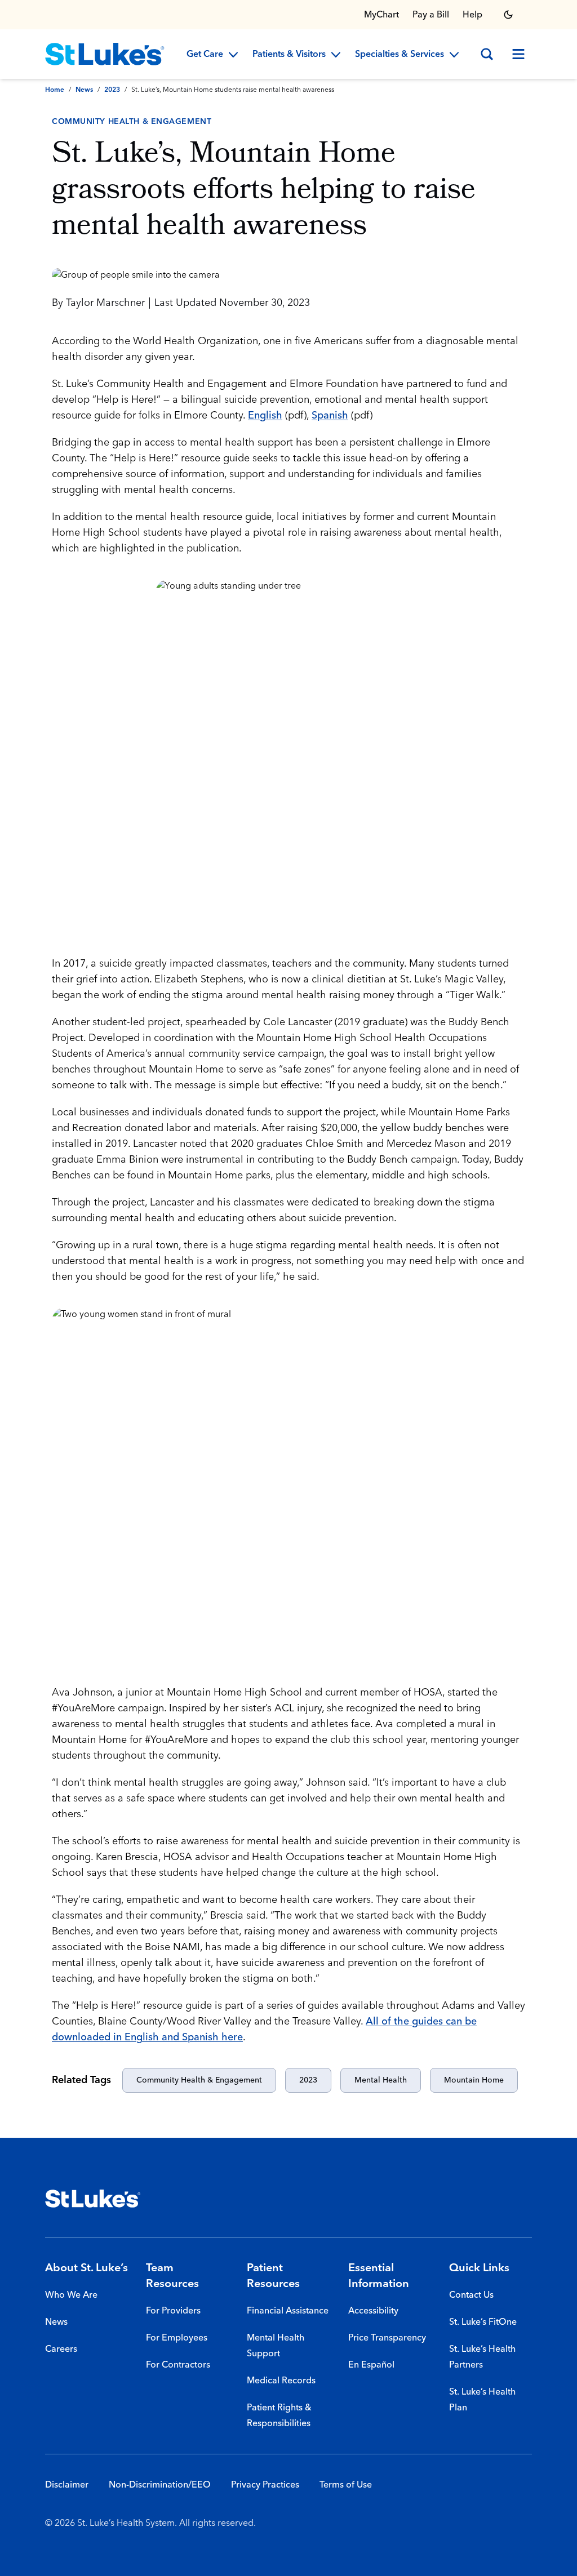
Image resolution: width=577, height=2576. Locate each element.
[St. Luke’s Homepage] (93, 2199)
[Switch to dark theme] (508, 15)
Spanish (330, 415)
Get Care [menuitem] (205, 55)
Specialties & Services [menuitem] (400, 55)
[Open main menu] (518, 54)
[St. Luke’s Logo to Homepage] (105, 54)
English (265, 415)
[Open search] (487, 54)
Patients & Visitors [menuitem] (289, 55)
